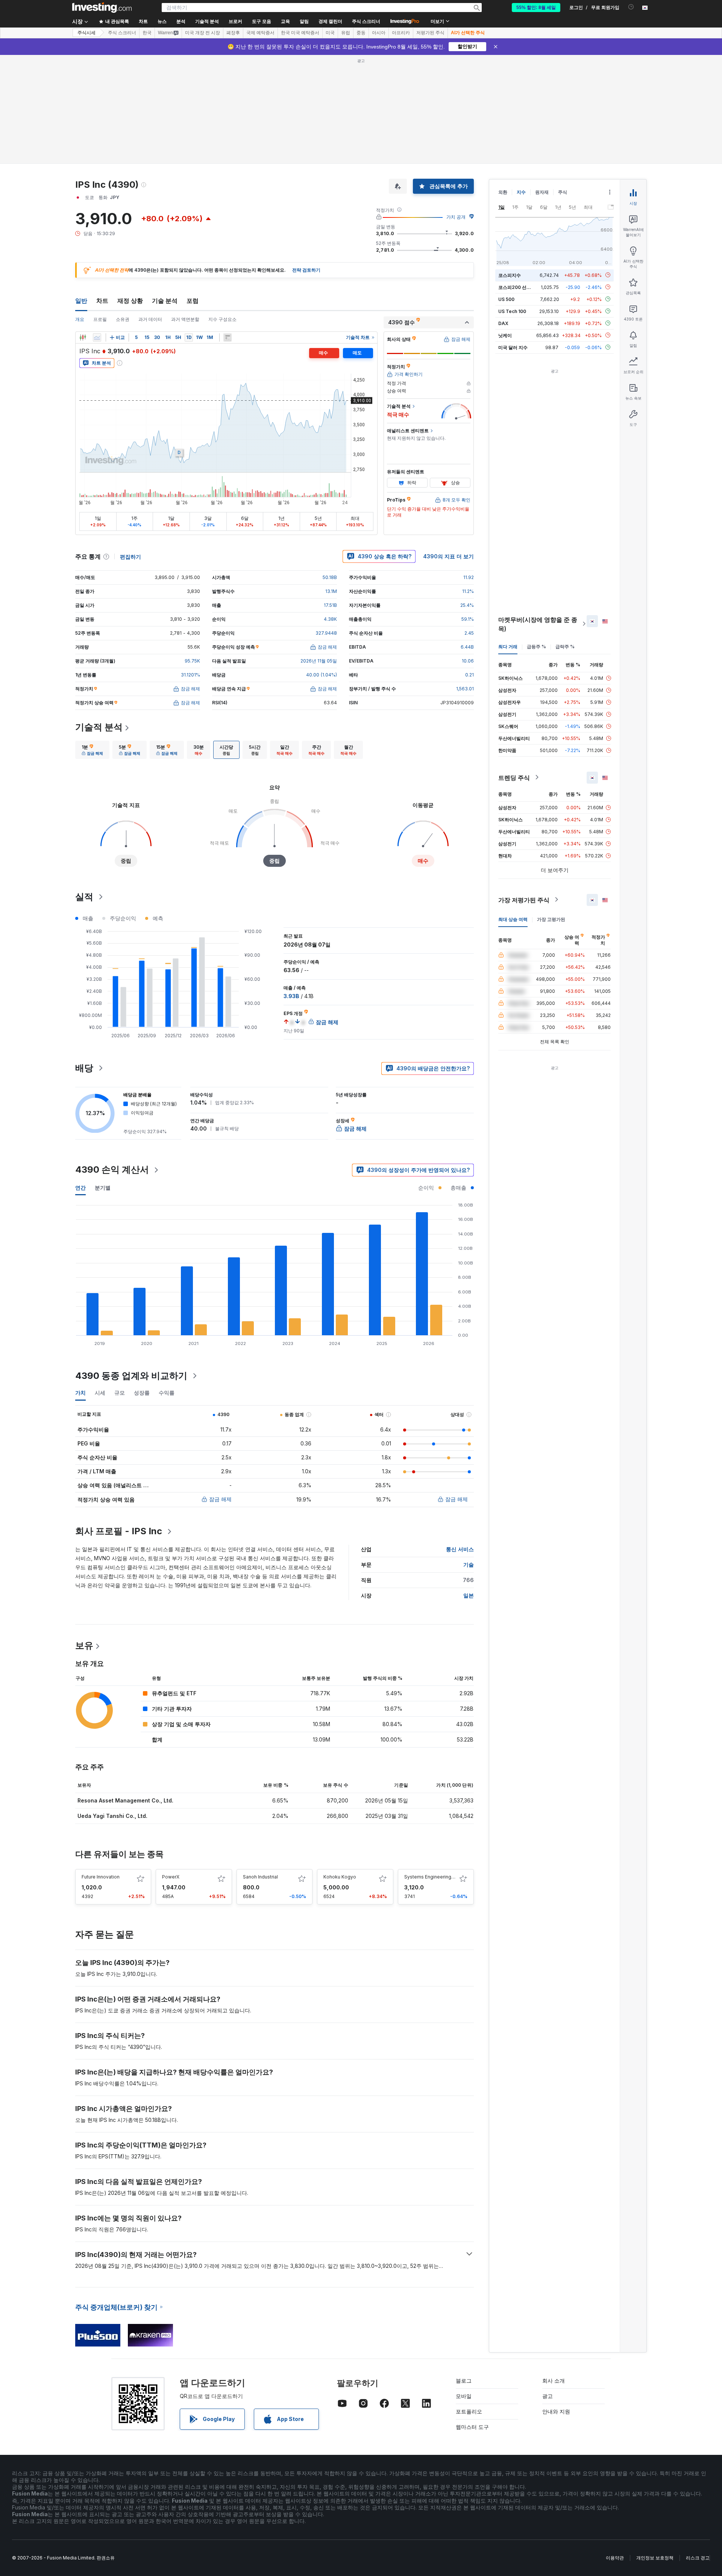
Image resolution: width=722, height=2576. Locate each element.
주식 (563, 192)
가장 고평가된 (551, 919)
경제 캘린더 (330, 21)
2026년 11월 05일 (319, 661)
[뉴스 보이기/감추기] (228, 337)
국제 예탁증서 (260, 33)
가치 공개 (456, 217)
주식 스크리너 (366, 21)
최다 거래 (508, 646)
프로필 (100, 319)
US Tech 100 (512, 311)
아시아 (379, 33)
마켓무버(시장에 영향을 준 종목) (538, 624)
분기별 (103, 1188)
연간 (80, 1188)
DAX (503, 323)
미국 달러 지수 (513, 347)
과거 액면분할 (185, 319)
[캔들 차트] (83, 337)
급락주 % (565, 646)
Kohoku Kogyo (340, 1877)
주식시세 (86, 33)
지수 (521, 192)
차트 (102, 301)
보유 (84, 1645)
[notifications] (631, 7)
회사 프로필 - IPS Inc (119, 1531)
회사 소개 (554, 2381)
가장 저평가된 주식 (524, 900)
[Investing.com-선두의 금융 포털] (102, 8)
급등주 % (536, 646)
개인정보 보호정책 (655, 2558)
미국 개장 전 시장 (202, 33)
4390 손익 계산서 (112, 1169)
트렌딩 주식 (514, 777)
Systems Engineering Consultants (441, 1877)
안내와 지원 (556, 2411)
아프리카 (401, 33)
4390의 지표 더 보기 (448, 556)
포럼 (193, 301)
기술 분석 (165, 301)
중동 (361, 33)
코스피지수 (510, 275)
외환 (503, 192)
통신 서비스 (460, 1549)
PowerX (171, 1877)
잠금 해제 (220, 1499)
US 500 (506, 299)
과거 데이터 (150, 319)
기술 (469, 1565)
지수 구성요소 (222, 319)
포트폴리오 (469, 2411)
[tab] (92, 750)
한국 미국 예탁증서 (300, 33)
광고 (548, 2396)
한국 (147, 33)
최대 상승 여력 (513, 919)
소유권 (123, 319)
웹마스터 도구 (472, 2427)
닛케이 (505, 335)
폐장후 (233, 33)
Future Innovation (101, 1877)
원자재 (542, 192)
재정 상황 (130, 301)
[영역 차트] (97, 337)
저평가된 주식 (430, 33)
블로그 (464, 2381)
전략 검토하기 (306, 270)
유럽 (346, 33)
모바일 (464, 2396)
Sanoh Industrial (260, 1877)
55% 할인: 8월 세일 (536, 8)
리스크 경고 (698, 2558)
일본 (469, 1595)
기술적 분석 (99, 727)
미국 (330, 33)
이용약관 (615, 2558)
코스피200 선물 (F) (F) (522, 287)
